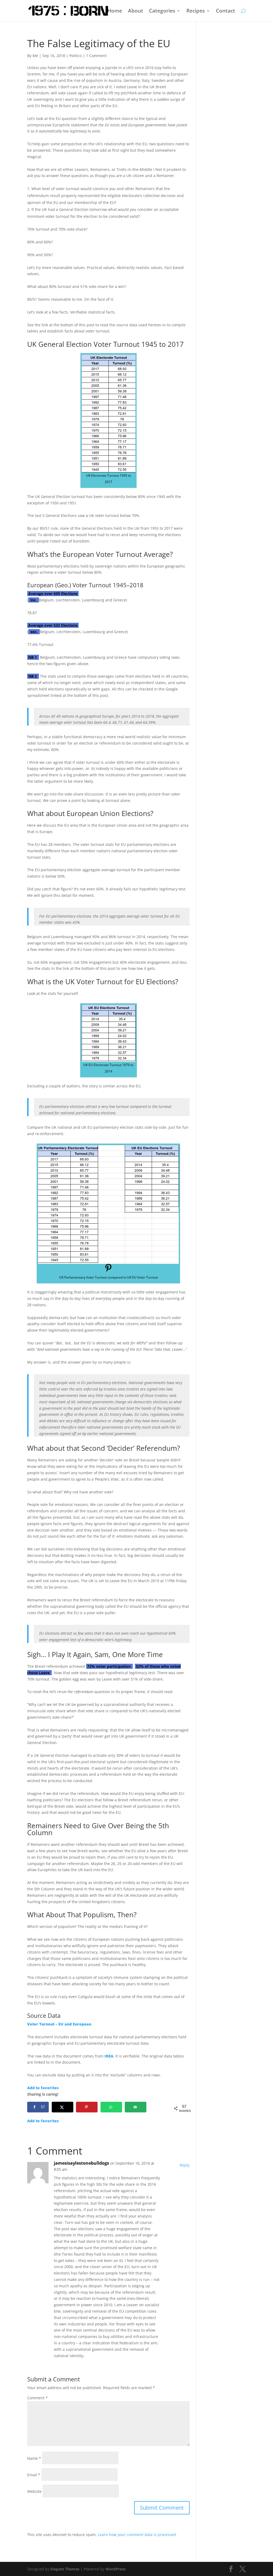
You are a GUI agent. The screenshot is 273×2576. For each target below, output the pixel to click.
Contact (226, 11)
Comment (37, 2398)
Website (34, 2491)
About (136, 11)
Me (35, 56)
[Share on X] (63, 2107)
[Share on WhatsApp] (111, 2107)
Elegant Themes (65, 2569)
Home (115, 11)
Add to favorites (43, 2088)
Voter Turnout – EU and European (59, 2024)
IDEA (109, 2056)
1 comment (96, 56)
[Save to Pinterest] (87, 2107)
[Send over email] (136, 2107)
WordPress (116, 2569)
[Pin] (108, 1271)
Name (34, 2458)
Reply (185, 2165)
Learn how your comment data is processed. (137, 2535)
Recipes (196, 11)
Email (34, 2475)
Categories (162, 11)
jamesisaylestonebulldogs (81, 2163)
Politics (76, 56)
